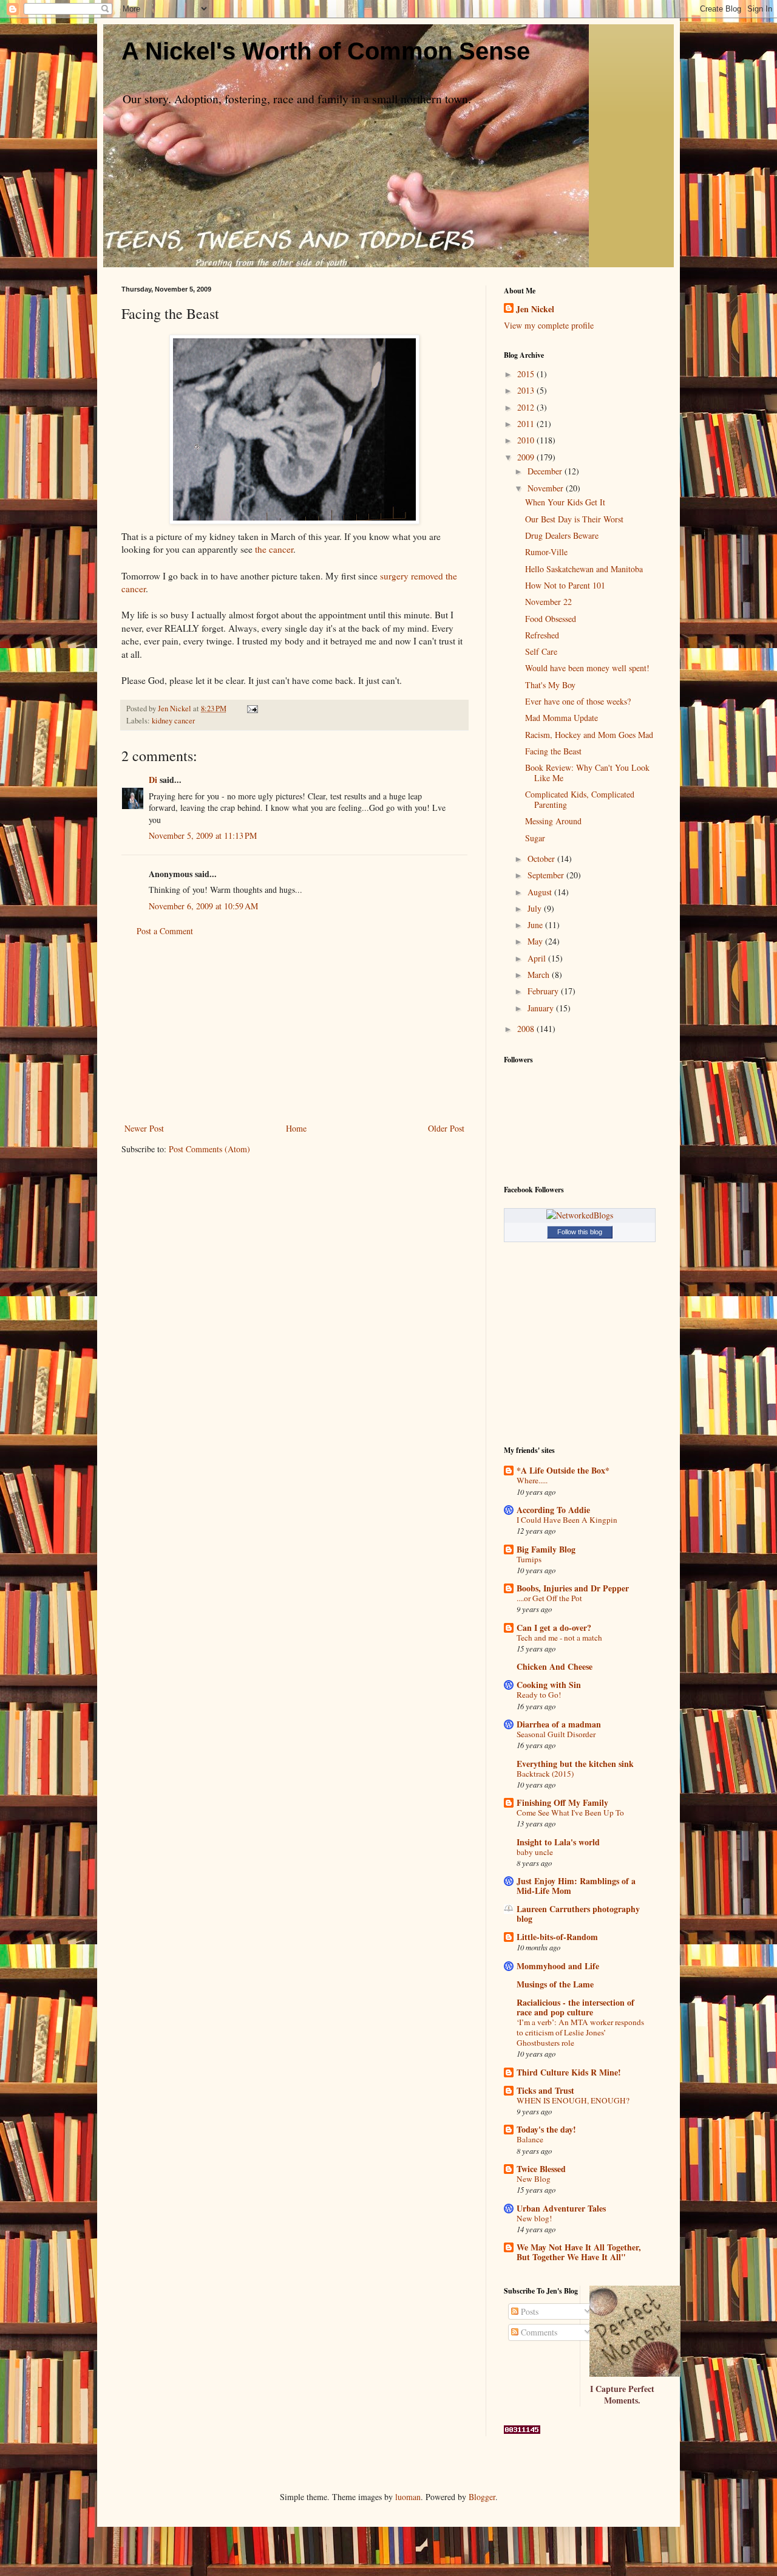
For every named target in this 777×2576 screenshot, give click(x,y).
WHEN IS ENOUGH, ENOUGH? (573, 2100)
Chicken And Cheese (555, 1666)
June (536, 925)
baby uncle (535, 1852)
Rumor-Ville (546, 552)
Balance (530, 2139)
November (547, 488)
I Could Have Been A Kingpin (567, 1520)
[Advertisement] (294, 1030)
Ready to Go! (539, 1695)
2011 (527, 424)
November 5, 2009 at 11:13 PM (203, 835)
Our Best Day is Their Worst (574, 519)
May (536, 941)
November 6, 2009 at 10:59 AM (203, 906)
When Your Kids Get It (565, 502)
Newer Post (144, 1128)
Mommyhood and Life (558, 1966)
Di (153, 780)
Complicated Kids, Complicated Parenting (580, 799)
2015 (527, 374)
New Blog (534, 2179)
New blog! (534, 2218)
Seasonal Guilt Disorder (556, 1734)
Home (296, 1128)
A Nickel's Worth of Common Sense (326, 51)
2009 (527, 457)
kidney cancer (173, 721)
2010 (527, 440)
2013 (527, 390)
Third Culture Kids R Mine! (569, 2072)
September (547, 875)
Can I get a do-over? (554, 1628)
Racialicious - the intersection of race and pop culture (575, 2007)
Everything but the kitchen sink (575, 1764)
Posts (528, 2311)
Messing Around (553, 821)
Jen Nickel (535, 309)
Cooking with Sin (549, 1685)
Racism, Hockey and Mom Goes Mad (589, 735)
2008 (527, 1029)
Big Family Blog (546, 1549)
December (546, 471)
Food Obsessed (551, 619)
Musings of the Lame (555, 1984)
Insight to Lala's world (558, 1842)
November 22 (548, 602)
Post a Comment (165, 931)
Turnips (529, 1559)
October (542, 859)
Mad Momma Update (562, 718)
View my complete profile (549, 325)
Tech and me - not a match (559, 1638)
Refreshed (542, 635)
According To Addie (553, 1510)
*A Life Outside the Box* (563, 1470)
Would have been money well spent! (587, 668)
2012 (527, 407)
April (538, 958)
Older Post (446, 1128)
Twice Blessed (541, 2169)
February (544, 991)
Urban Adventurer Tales (561, 2208)
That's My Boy (550, 685)
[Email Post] (252, 709)
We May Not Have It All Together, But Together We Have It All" (579, 2252)
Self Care (541, 651)
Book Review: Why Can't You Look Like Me (587, 773)
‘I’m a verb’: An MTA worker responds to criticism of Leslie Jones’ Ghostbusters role (580, 2033)
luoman (408, 2497)
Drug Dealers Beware (562, 535)
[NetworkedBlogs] (580, 1215)
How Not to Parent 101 (565, 585)
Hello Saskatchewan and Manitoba (584, 569)
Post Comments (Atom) (209, 1149)
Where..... (532, 1480)
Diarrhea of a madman (559, 1724)
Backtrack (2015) (545, 1774)
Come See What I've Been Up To (570, 1812)
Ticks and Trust (545, 2090)
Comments (538, 2332)
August (541, 892)
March (540, 975)
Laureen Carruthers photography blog (578, 1914)
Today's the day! (546, 2129)
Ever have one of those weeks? (578, 701)
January (542, 1008)
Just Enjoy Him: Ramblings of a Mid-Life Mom (576, 1886)
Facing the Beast (553, 751)
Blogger (482, 2497)
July (536, 908)
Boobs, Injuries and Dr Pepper (573, 1588)
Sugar (535, 838)
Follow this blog (580, 1232)
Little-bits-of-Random (557, 1937)
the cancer (274, 549)
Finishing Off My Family (562, 1802)
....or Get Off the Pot (549, 1598)
